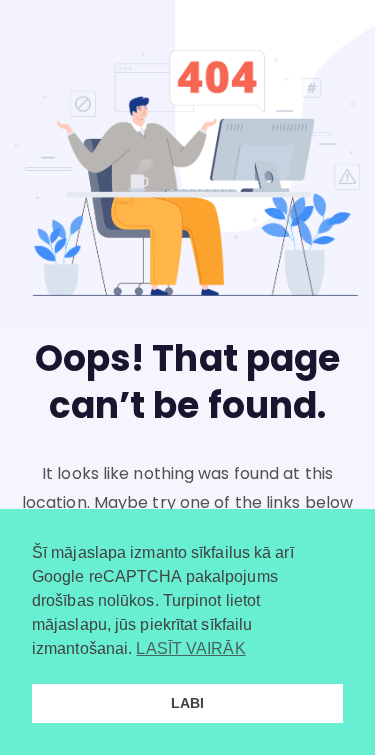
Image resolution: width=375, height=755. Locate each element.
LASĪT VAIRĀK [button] (190, 648)
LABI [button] (187, 703)
